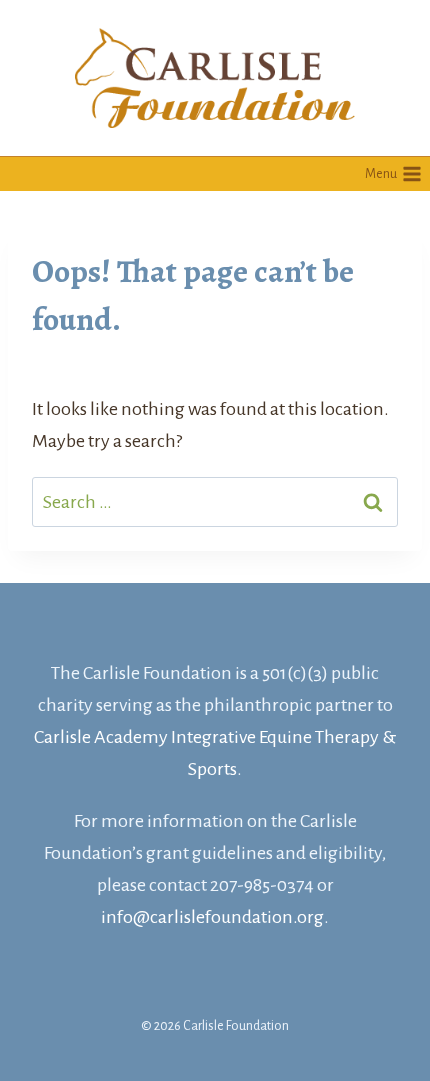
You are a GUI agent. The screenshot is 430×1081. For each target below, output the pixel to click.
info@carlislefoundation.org (212, 917)
